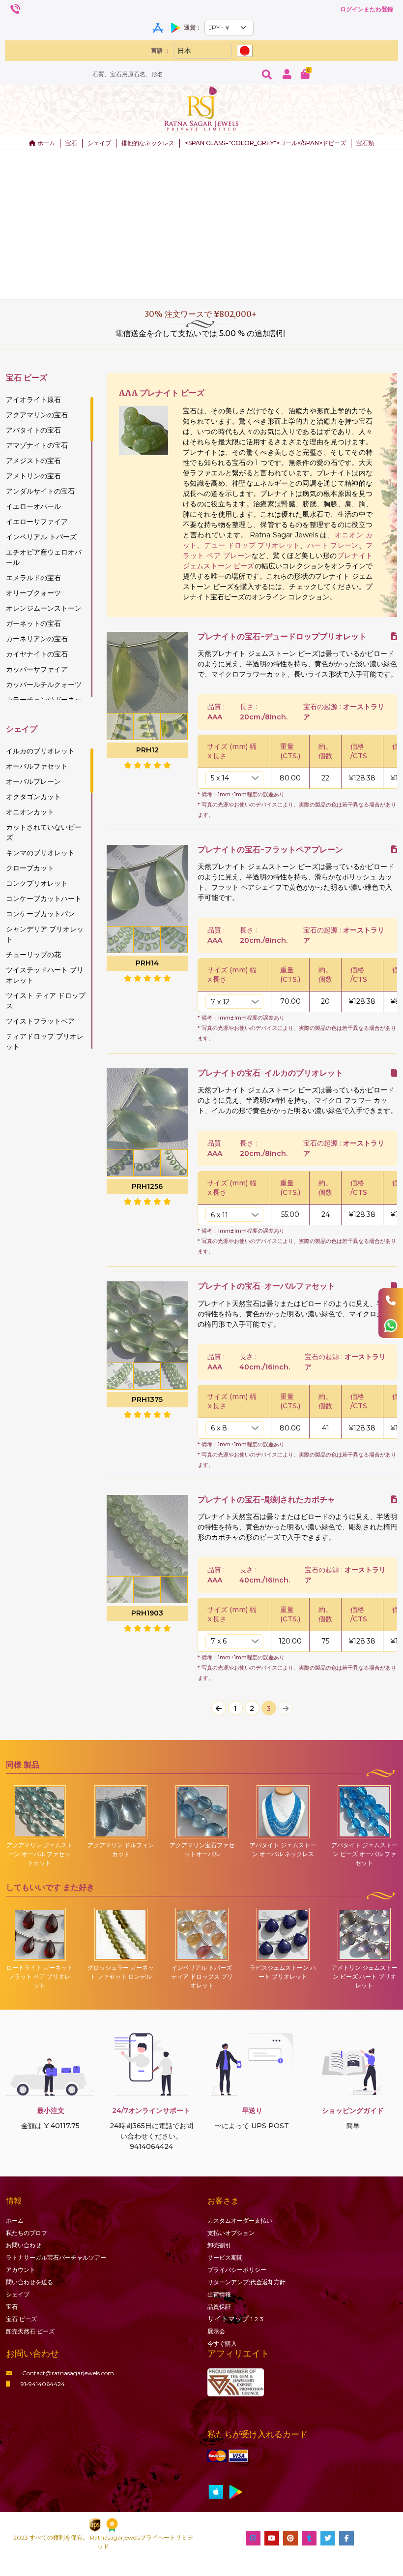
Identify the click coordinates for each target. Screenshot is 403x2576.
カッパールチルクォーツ (44, 684)
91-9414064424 (43, 2384)
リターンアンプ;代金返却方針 (246, 2282)
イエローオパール (33, 506)
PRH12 (147, 750)
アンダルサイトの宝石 (40, 491)
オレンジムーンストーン (44, 608)
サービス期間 (225, 2257)
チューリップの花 (33, 955)
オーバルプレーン (33, 781)
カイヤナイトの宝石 (37, 654)
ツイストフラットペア (40, 1021)
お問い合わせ (24, 2245)
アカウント (21, 2270)
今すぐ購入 (222, 2343)
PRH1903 (147, 1613)
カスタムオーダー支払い (240, 2220)
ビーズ (21, 2319)
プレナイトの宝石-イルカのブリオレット (270, 1073)
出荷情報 (219, 2294)
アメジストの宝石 (33, 461)
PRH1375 (147, 1399)
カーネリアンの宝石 (37, 639)
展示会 (216, 2331)
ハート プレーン (333, 545)
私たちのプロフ (27, 2233)
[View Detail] (394, 636)
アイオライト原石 (33, 400)
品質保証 (219, 2307)
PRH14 (147, 963)
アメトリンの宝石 (33, 476)
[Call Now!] (391, 1301)
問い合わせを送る (29, 2282)
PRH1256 (147, 1186)
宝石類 (365, 143)
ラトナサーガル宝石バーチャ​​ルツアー (56, 2257)
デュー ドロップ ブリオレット (252, 545)
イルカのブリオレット (40, 751)
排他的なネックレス (148, 143)
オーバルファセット (37, 766)
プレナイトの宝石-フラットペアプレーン (270, 850)
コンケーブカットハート (44, 899)
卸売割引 (219, 2245)
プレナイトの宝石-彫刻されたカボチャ (266, 1500)
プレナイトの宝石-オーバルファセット (266, 1286)
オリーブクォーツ (33, 593)
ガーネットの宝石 (33, 623)
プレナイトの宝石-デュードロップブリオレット (282, 636)
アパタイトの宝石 (33, 430)
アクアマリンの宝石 (37, 415)
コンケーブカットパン (40, 914)
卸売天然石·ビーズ (30, 2331)
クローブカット (30, 868)
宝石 (71, 143)
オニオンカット (30, 812)
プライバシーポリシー (237, 2270)
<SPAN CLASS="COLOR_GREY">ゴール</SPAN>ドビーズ (265, 143)
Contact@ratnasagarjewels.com (68, 2373)
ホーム (45, 143)
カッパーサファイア (37, 669)
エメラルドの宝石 (33, 578)
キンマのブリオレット (40, 853)
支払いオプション (231, 2233)
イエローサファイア (37, 522)
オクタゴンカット (33, 797)
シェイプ (99, 143)
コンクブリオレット (37, 883)
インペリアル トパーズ (41, 537)
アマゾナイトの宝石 (37, 445)
